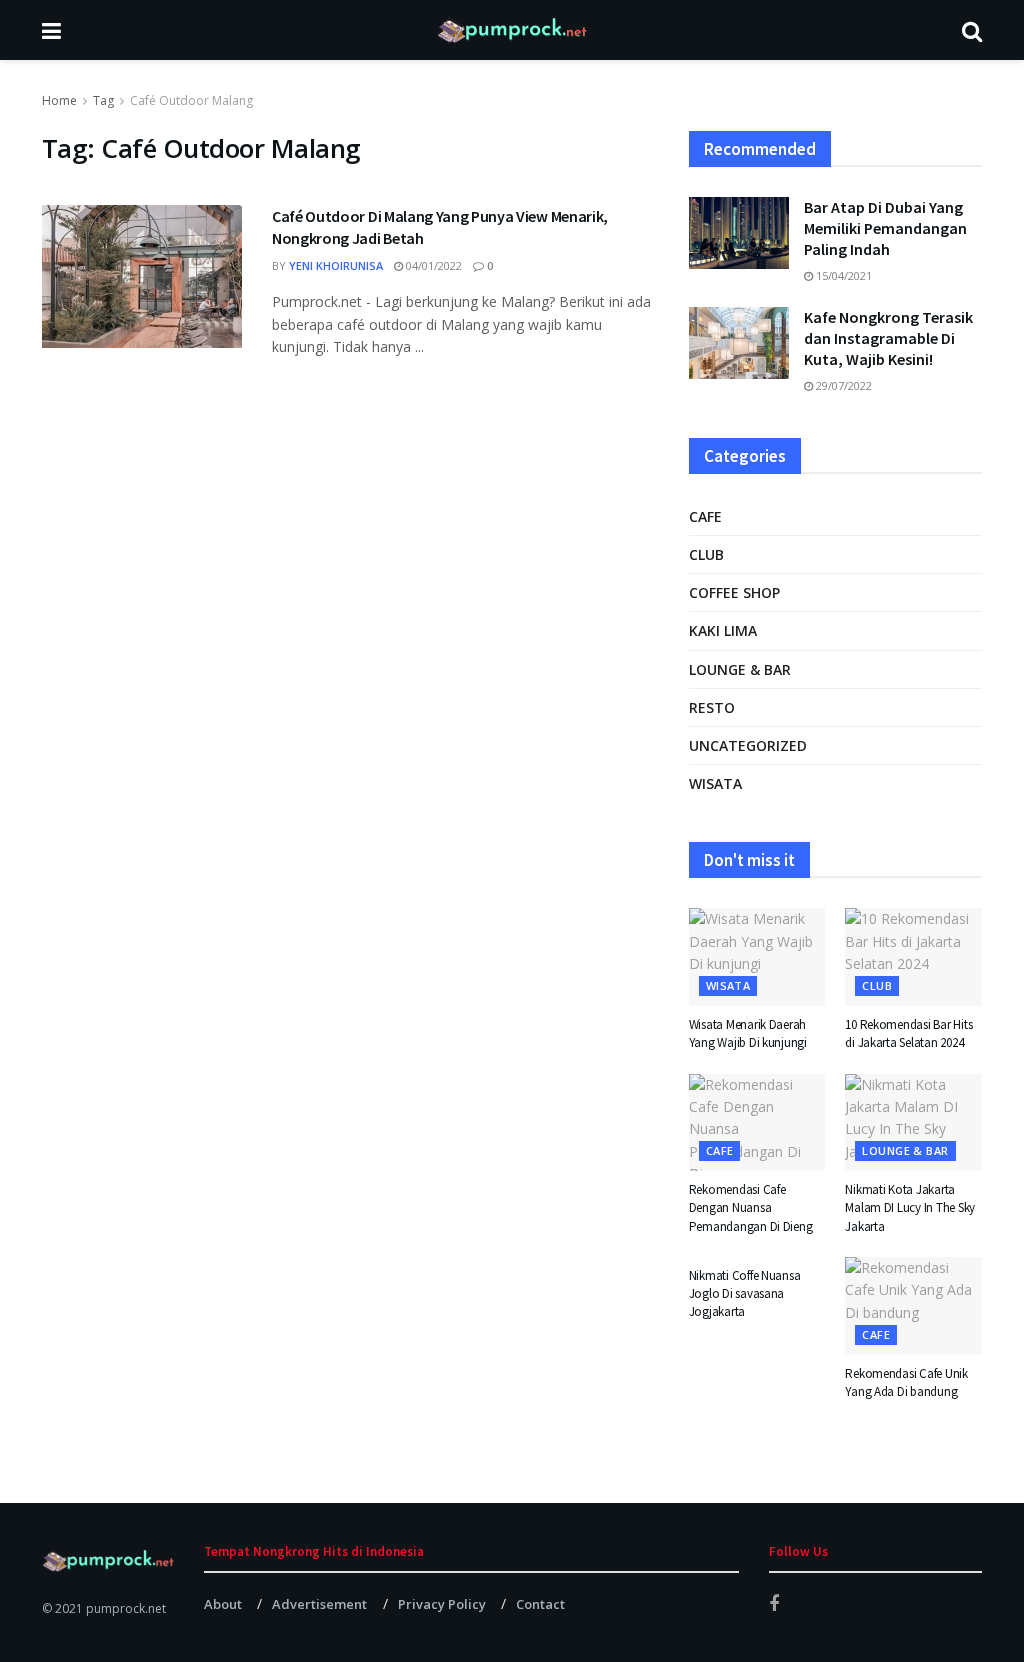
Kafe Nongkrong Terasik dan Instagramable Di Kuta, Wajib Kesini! (888, 338)
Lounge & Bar (740, 669)
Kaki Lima (723, 630)
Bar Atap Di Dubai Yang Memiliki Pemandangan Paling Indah (885, 228)
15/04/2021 (842, 275)
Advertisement (319, 1604)
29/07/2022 (842, 385)
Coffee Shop (734, 592)
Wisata (715, 783)
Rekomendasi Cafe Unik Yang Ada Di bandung (906, 1382)
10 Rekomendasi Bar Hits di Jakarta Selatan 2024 (908, 1033)
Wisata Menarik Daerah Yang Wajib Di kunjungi (748, 1033)
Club (706, 554)
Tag (103, 100)
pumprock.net (126, 1608)
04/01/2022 (432, 265)
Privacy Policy (442, 1604)
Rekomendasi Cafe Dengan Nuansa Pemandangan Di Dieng (751, 1207)
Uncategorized (748, 745)
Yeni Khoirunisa (336, 265)
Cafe (705, 516)
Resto (712, 707)
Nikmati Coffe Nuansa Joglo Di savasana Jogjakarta (745, 1293)
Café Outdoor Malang (191, 100)
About (223, 1604)
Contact (540, 1604)
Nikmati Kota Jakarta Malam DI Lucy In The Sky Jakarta (910, 1207)
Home (59, 100)
